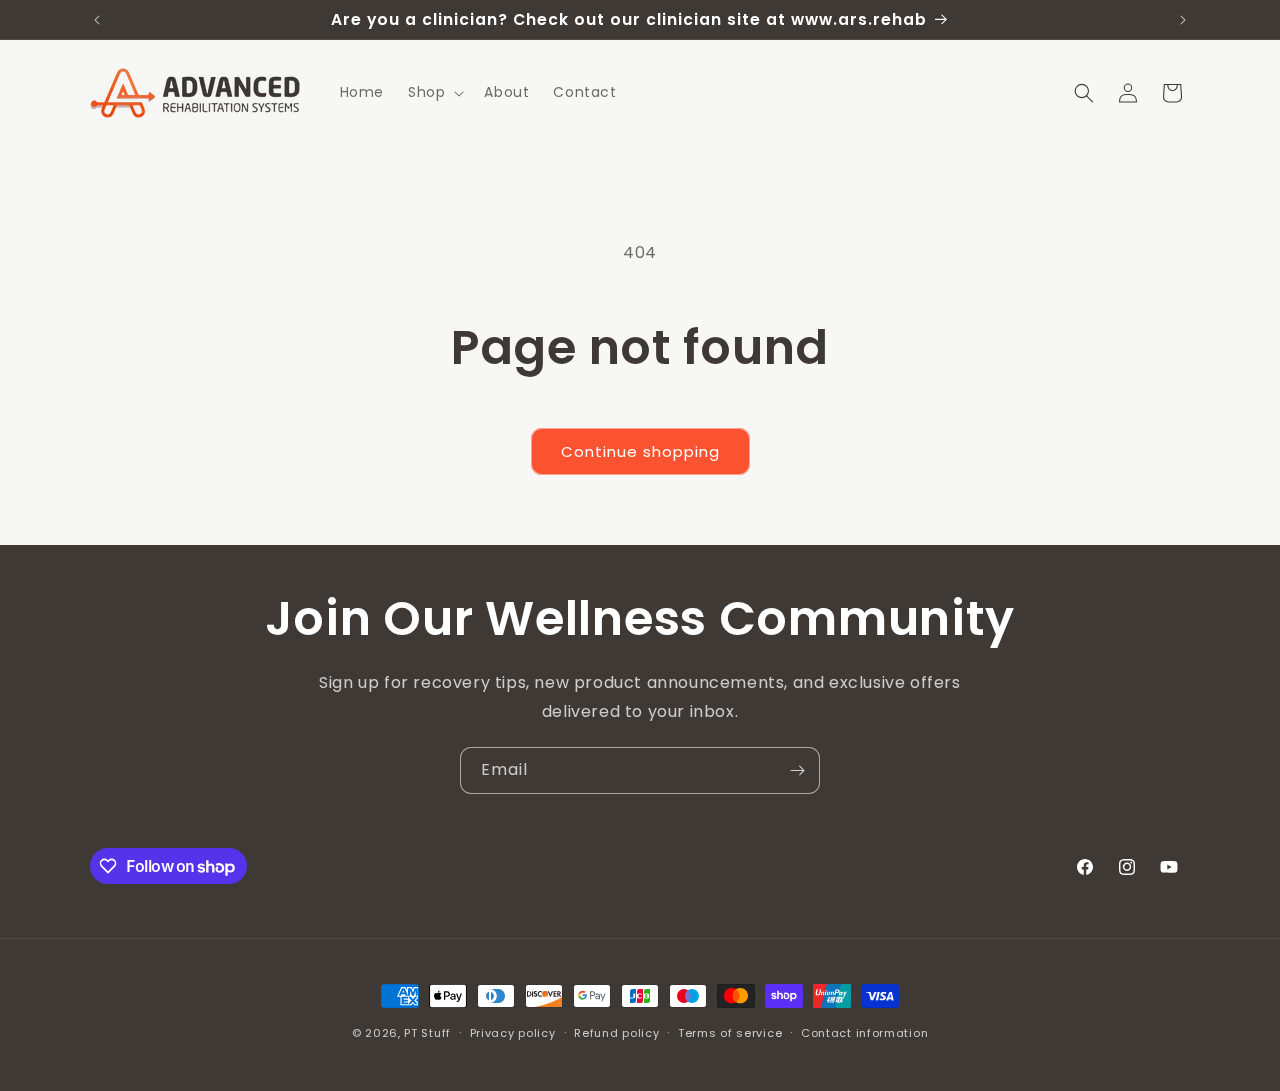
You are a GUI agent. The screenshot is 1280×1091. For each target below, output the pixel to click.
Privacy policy (513, 1033)
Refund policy (616, 1033)
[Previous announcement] (97, 20)
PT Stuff (427, 1033)
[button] (434, 93)
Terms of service (730, 1033)
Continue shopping (640, 451)
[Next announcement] (1183, 20)
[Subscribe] (797, 770)
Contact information (864, 1033)
